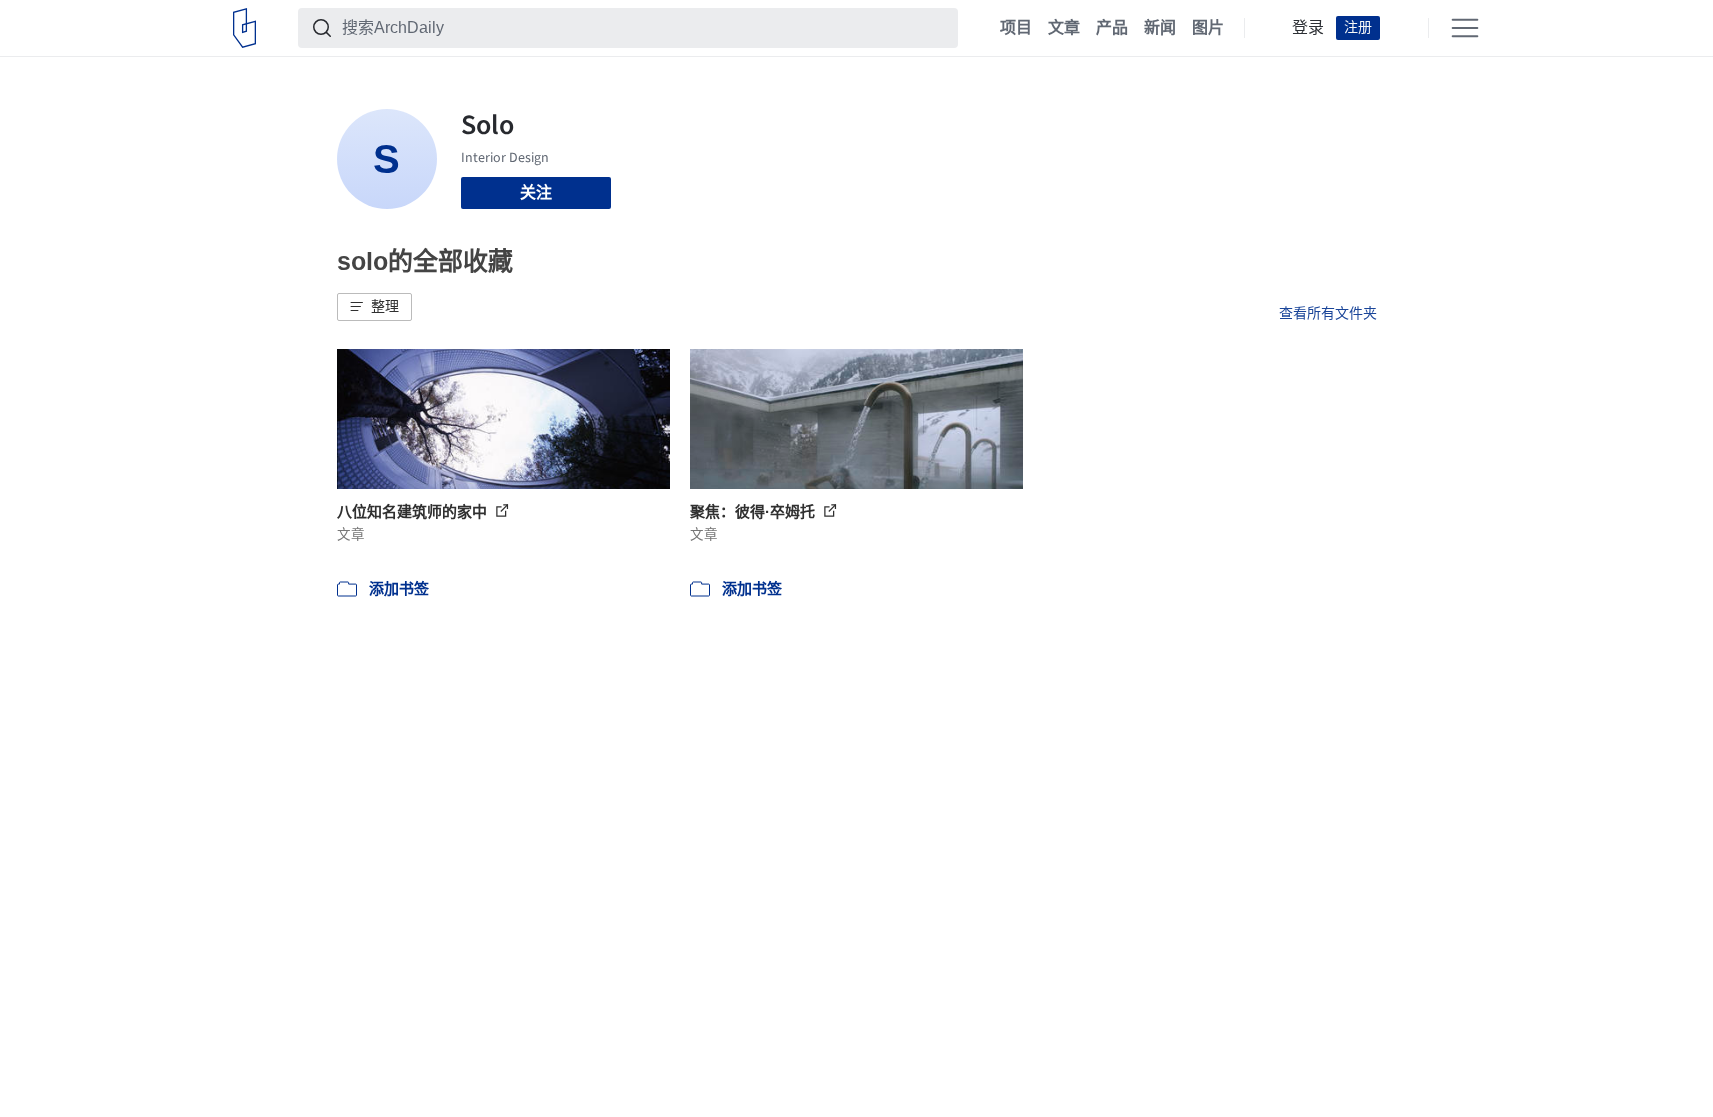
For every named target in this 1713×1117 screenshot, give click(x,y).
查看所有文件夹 (1328, 313)
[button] (374, 307)
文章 (1064, 28)
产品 (1112, 28)
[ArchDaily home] (244, 28)
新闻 (1160, 28)
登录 (1308, 28)
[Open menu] (1465, 28)
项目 (1016, 28)
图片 (1208, 28)
